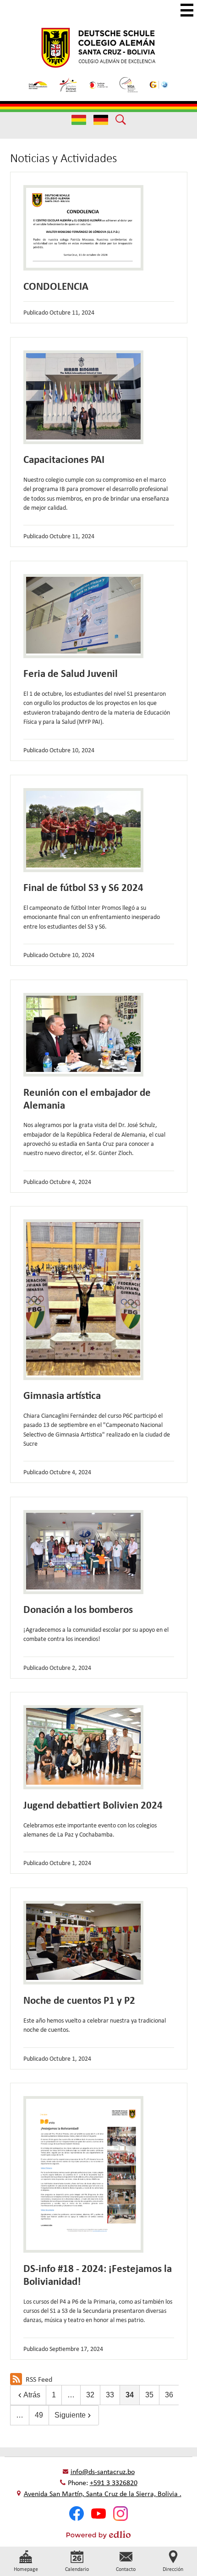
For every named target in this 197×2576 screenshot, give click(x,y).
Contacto (126, 2569)
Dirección (173, 2569)
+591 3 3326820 (114, 2483)
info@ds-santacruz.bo (103, 2472)
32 (90, 2395)
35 (149, 2395)
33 (110, 2395)
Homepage (26, 2569)
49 (39, 2415)
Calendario (77, 2569)
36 (169, 2395)
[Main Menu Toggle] (187, 10)
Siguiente (70, 2415)
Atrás (32, 2395)
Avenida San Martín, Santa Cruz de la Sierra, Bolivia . (103, 2494)
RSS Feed (39, 2379)
